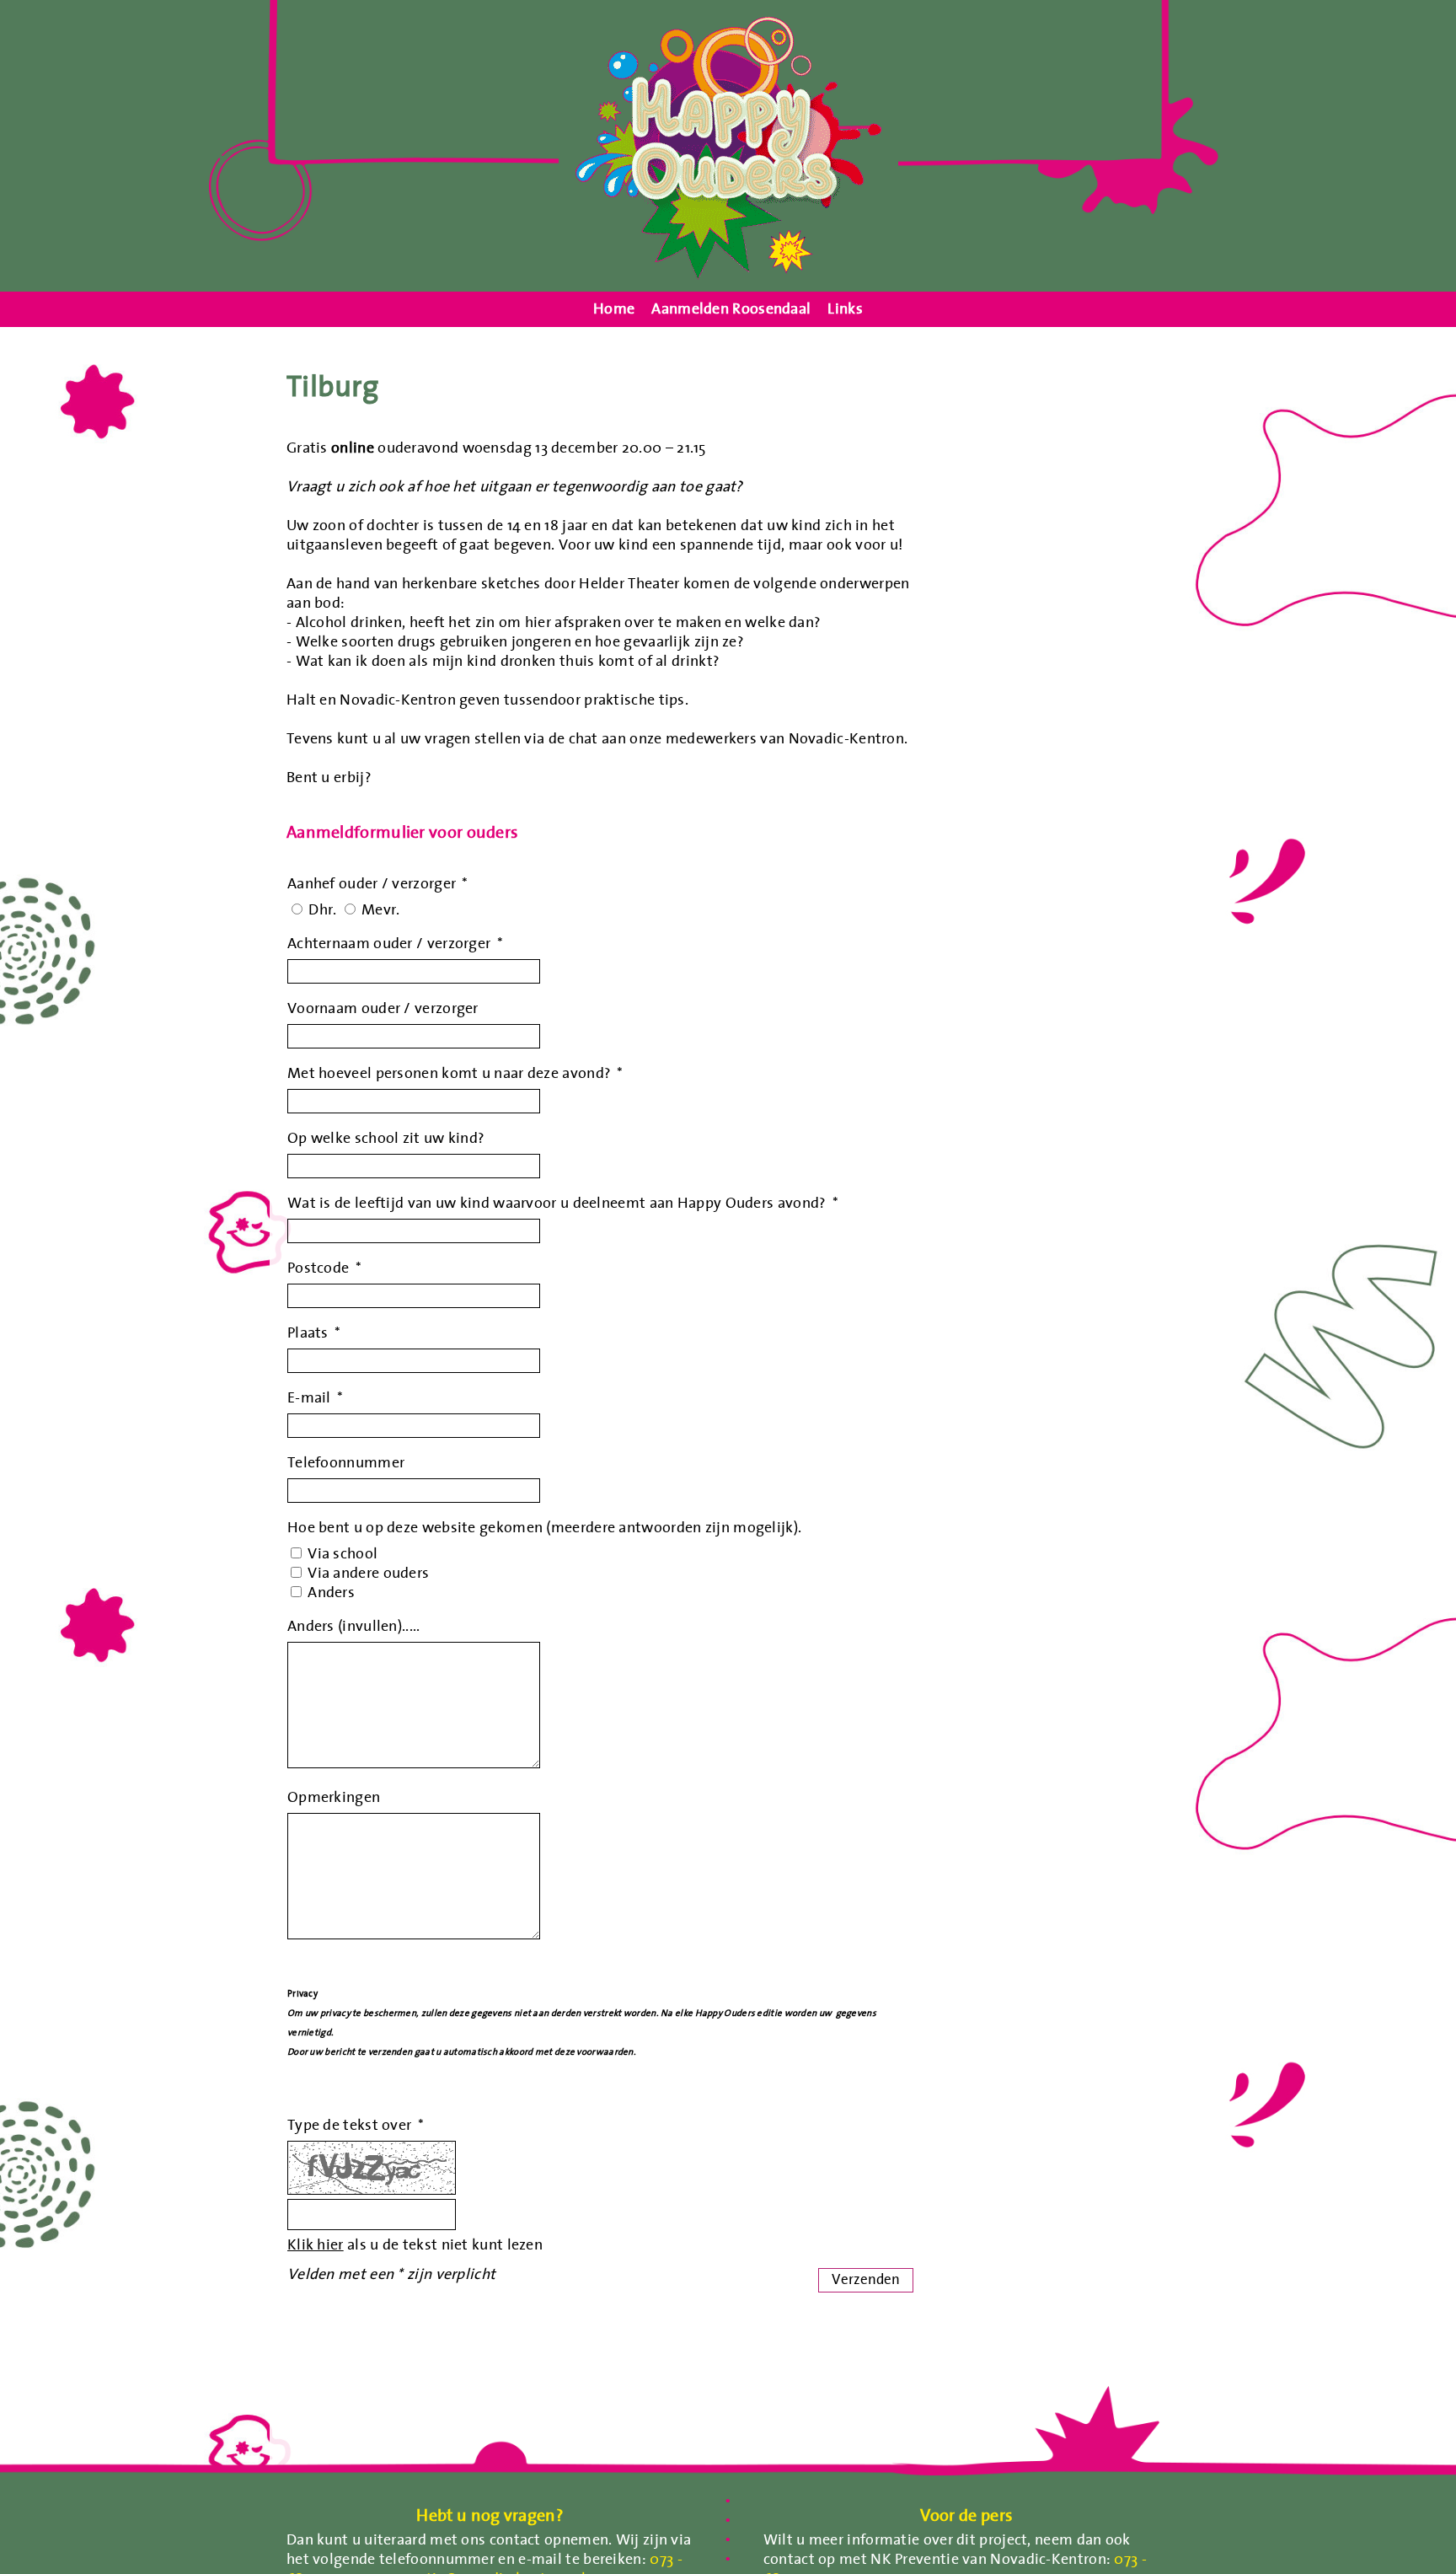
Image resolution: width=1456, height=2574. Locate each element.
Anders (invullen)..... (354, 1625)
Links (845, 309)
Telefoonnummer (346, 1462)
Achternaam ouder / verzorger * (395, 943)
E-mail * (315, 1397)
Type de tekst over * (356, 2124)
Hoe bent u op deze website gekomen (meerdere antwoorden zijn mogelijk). (544, 1527)
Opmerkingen (334, 1796)
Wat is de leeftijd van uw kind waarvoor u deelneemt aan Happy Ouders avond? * (563, 1202)
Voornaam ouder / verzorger (383, 1008)
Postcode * (324, 1267)
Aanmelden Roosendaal (731, 309)
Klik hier (316, 2244)
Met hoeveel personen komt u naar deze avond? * (455, 1072)
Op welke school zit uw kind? (386, 1137)
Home (614, 309)
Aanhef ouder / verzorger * (378, 883)
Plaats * (314, 1332)
